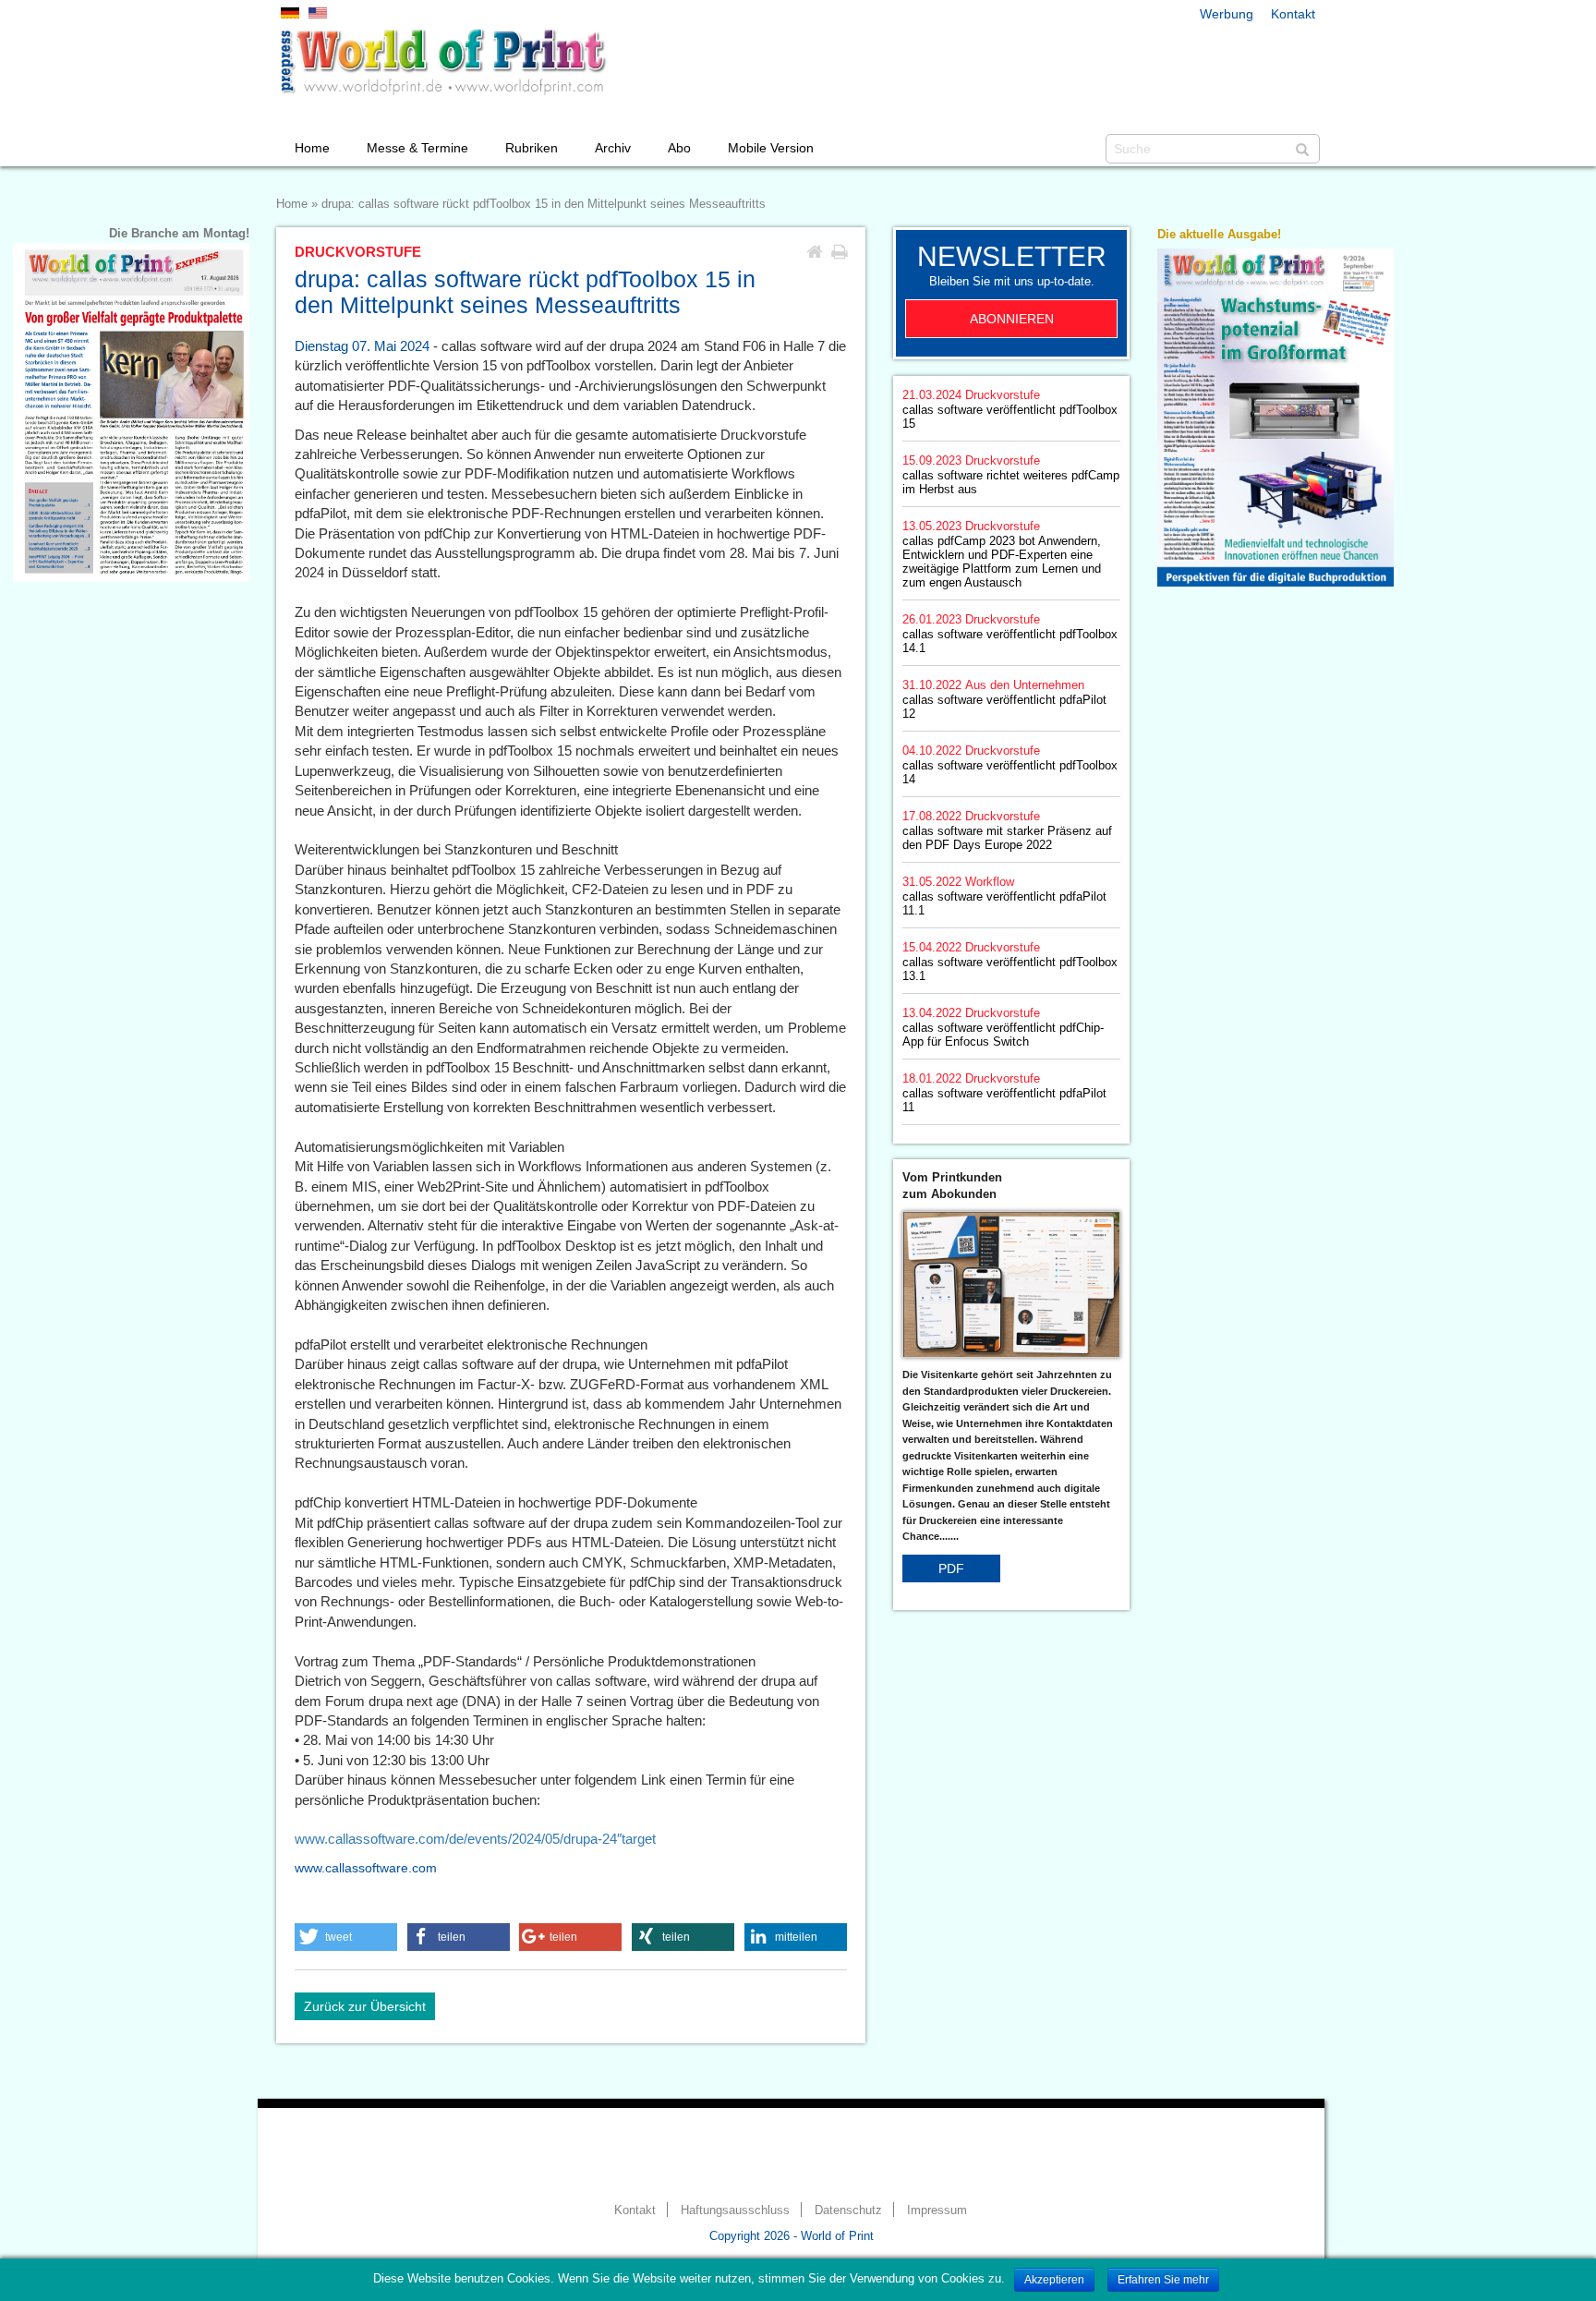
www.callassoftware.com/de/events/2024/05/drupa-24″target (475, 1839)
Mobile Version (771, 148)
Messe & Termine (417, 148)
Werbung (1227, 14)
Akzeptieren (1054, 2280)
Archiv (613, 148)
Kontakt (1293, 14)
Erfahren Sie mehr (1163, 2280)
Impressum (937, 2210)
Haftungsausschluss (735, 2210)
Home (312, 148)
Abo (679, 148)
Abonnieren (1012, 319)
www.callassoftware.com (366, 1868)
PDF (951, 1568)
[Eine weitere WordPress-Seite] (442, 62)
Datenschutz (848, 2210)
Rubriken (532, 148)
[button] (346, 1937)
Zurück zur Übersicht (365, 2006)
